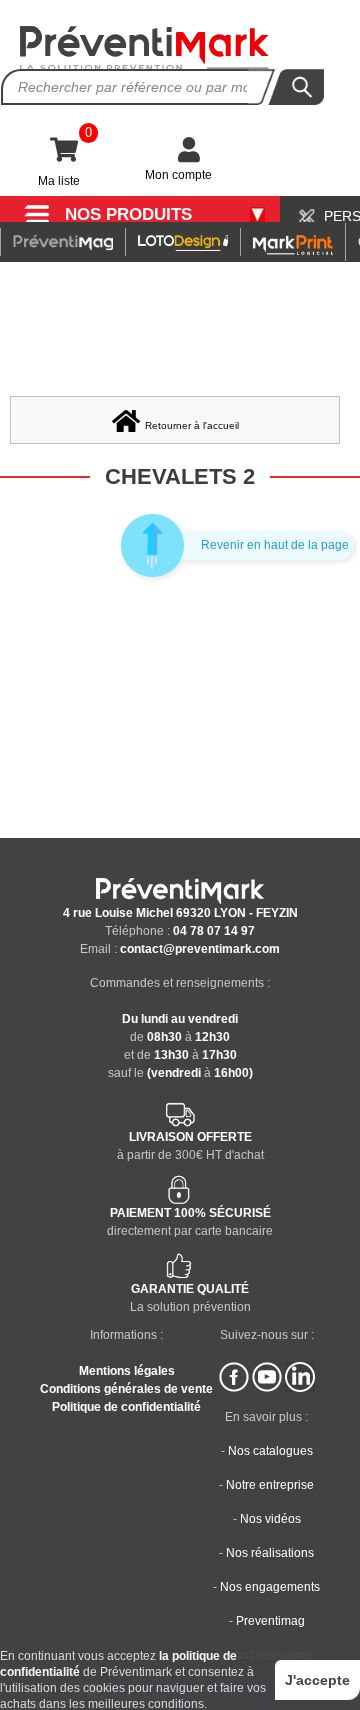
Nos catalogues (270, 1451)
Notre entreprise (270, 1485)
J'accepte (317, 1680)
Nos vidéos (270, 1519)
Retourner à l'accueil (192, 425)
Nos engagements (270, 1587)
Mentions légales (127, 1371)
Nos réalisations (270, 1553)
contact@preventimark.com (200, 949)
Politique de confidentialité (126, 1407)
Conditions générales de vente (126, 1389)
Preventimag (270, 1621)
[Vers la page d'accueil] (145, 48)
